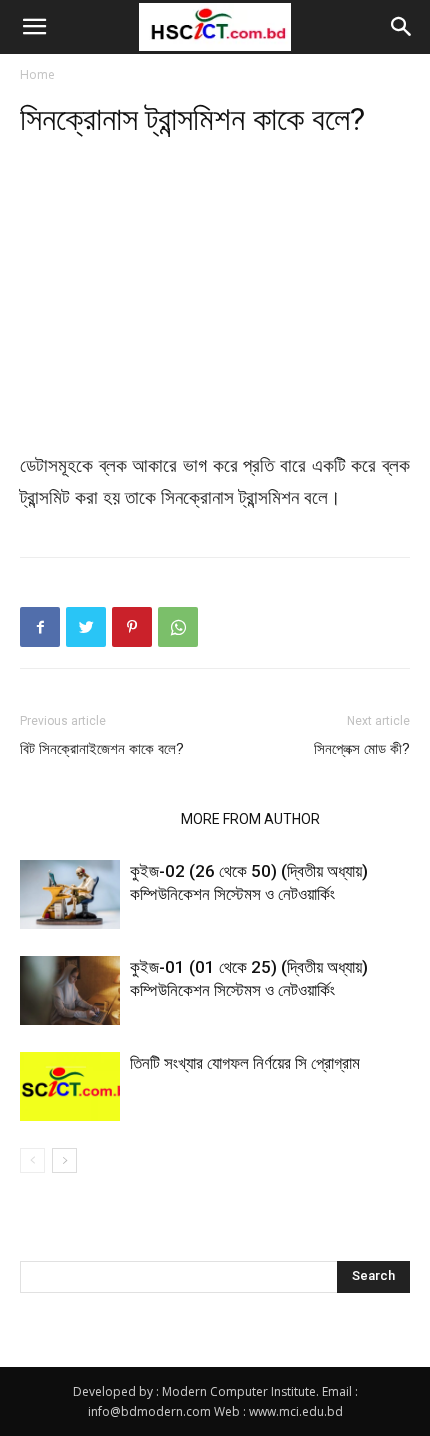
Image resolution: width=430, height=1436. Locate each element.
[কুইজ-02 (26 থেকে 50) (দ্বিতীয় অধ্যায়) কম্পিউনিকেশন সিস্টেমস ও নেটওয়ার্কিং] (70, 894)
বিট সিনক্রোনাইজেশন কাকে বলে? (102, 749)
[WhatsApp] (178, 627)
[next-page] (64, 1160)
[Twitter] (86, 627)
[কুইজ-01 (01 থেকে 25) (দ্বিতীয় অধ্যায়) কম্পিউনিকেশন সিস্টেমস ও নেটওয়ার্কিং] (70, 990)
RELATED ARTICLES (94, 819)
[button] (34, 27)
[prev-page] (32, 1160)
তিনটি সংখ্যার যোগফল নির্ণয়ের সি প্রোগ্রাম (245, 1063)
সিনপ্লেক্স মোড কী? (362, 749)
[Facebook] (40, 627)
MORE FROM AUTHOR (250, 819)
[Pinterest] (132, 627)
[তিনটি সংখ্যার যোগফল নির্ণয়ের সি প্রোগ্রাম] (70, 1086)
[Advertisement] (215, 304)
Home (37, 74)
